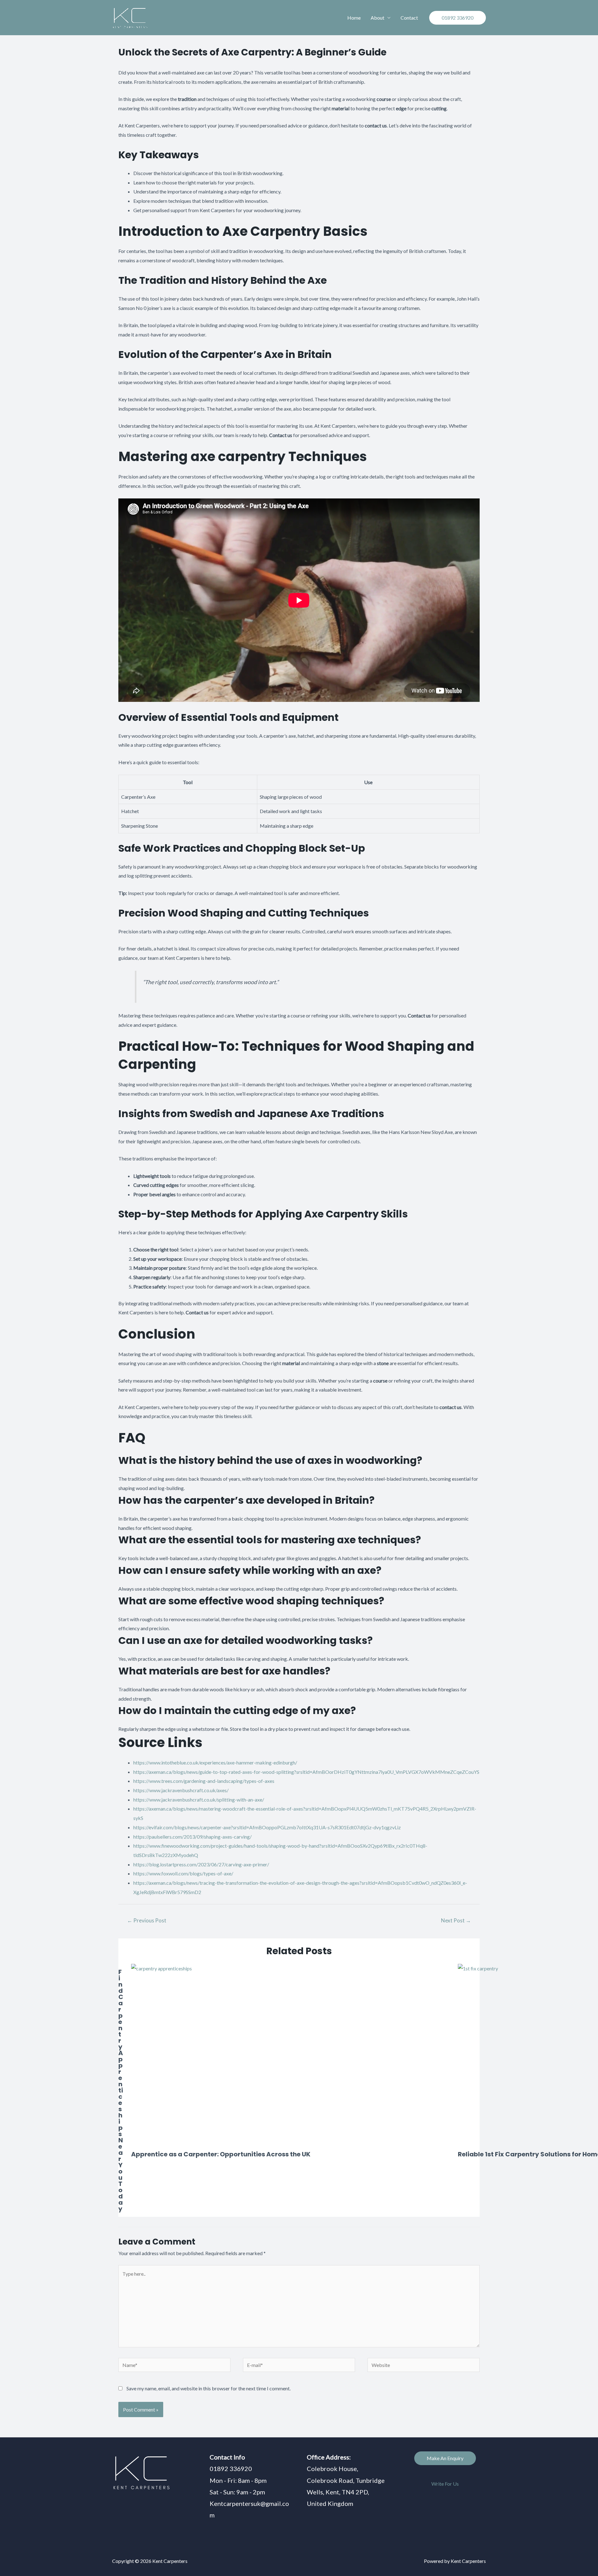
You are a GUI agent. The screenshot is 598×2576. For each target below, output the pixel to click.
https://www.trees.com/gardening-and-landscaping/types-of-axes (204, 1781)
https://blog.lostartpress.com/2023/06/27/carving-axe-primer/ (201, 1864)
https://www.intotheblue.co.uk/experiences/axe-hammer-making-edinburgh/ (215, 1762)
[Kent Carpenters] (137, 18)
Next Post (456, 1920)
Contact (409, 18)
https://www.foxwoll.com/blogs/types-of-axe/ (183, 1873)
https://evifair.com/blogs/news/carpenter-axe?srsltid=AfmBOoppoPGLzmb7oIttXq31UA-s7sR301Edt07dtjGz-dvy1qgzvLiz (267, 1827)
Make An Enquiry (445, 2458)
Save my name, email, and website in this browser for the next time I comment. (209, 2388)
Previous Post (147, 1920)
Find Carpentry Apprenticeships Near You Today (121, 2090)
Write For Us (445, 2484)
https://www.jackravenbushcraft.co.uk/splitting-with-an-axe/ (199, 1800)
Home (354, 18)
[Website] (424, 2366)
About (377, 18)
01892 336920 (231, 2469)
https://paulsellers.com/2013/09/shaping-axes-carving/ (192, 1837)
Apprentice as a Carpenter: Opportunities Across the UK (221, 2154)
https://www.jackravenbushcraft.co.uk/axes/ (181, 1790)
